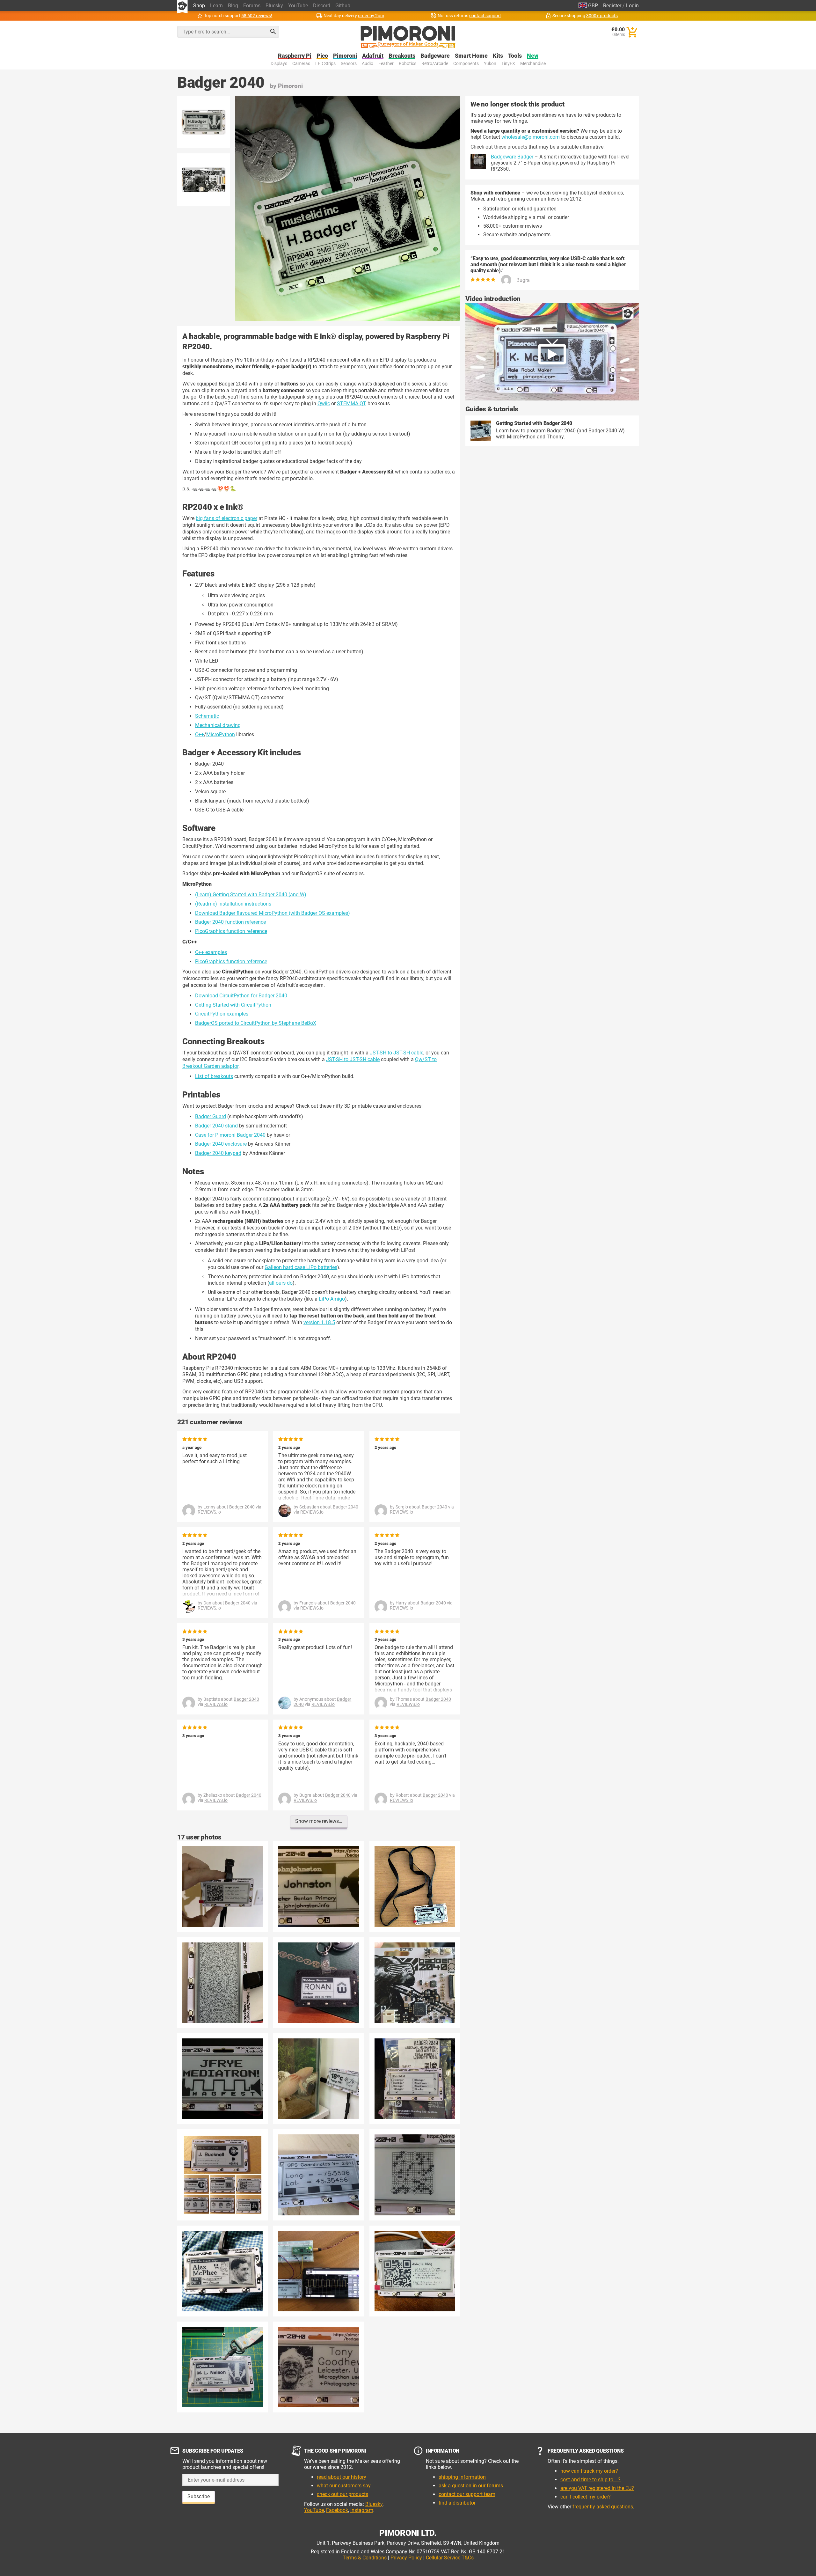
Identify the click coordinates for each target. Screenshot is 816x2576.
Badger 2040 (242, 1507)
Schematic (207, 716)
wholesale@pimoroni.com (531, 137)
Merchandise (533, 64)
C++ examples (211, 952)
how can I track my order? (589, 2471)
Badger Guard (211, 1116)
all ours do (281, 1283)
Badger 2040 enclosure (221, 1144)
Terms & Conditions (365, 2558)
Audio (368, 64)
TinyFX (508, 64)
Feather (386, 64)
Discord (322, 6)
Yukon (490, 64)
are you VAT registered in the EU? (597, 2488)
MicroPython (221, 734)
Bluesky (274, 6)
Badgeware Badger (512, 157)
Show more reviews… (319, 1821)
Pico (322, 56)
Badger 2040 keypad (218, 1153)
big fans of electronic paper (226, 518)
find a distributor (457, 2503)
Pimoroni (345, 56)
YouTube (298, 6)
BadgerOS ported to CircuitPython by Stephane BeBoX (256, 1023)
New (533, 56)
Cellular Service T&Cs (450, 2558)
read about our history (342, 2477)
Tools (515, 56)
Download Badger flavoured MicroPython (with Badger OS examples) (273, 913)
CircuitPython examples (222, 1014)
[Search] (273, 32)
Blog (233, 6)
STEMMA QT (352, 404)
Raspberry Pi (295, 56)
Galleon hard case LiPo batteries (301, 1267)
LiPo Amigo (332, 1299)
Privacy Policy (406, 2558)
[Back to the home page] (408, 37)
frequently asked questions (603, 2507)
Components (466, 64)
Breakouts (402, 56)
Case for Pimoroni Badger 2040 (230, 1135)
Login (632, 6)
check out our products (342, 2494)
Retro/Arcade (435, 64)
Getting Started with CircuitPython (233, 1005)
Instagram (362, 2510)
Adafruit (373, 56)
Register (612, 6)
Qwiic (324, 404)
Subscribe (199, 2496)
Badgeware (435, 56)
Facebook (337, 2510)
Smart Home (471, 56)
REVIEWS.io (209, 1512)
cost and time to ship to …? (590, 2480)
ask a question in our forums (471, 2486)
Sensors (349, 64)
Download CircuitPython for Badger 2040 (241, 996)
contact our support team (467, 2494)
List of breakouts (214, 1076)
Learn (216, 6)
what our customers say (344, 2486)
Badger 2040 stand (216, 1126)
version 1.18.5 (319, 1322)
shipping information (462, 2477)
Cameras (301, 64)
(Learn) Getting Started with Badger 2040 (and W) (251, 895)
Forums (252, 6)
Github (343, 6)
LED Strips (325, 64)
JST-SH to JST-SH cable (397, 1053)
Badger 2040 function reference (230, 922)
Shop (199, 6)
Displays (279, 64)
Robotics (408, 64)
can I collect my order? (586, 2497)
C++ (200, 734)
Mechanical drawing (218, 725)
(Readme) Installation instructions (233, 904)
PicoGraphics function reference (231, 931)
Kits (498, 56)
